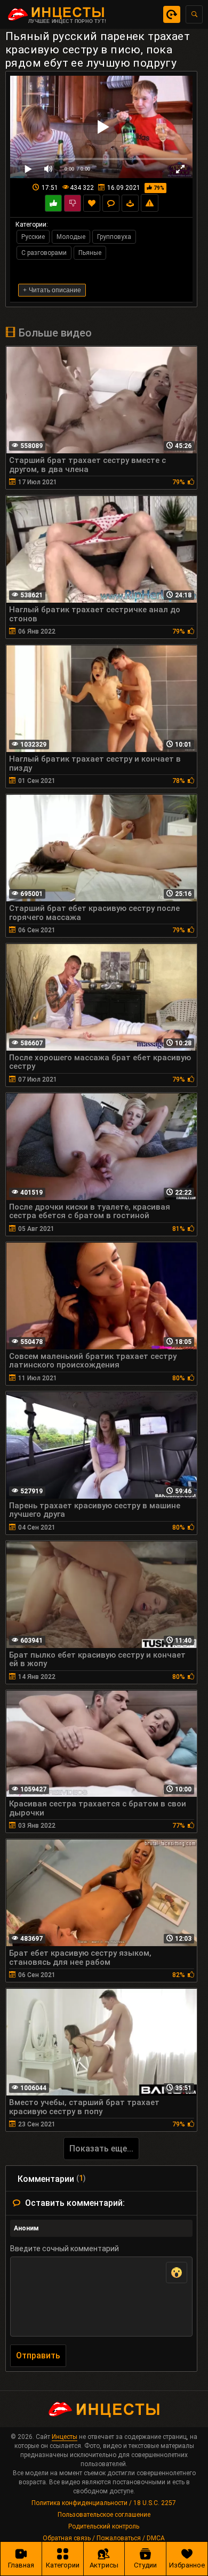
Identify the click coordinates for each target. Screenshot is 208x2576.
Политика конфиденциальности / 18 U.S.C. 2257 (104, 2503)
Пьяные (90, 253)
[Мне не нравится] (73, 203)
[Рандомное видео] (172, 14)
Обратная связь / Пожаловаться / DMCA (104, 2538)
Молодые (71, 237)
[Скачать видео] (130, 203)
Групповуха (114, 237)
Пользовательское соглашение (104, 2515)
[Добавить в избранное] (92, 203)
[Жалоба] (150, 203)
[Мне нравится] (53, 203)
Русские (33, 237)
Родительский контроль (104, 2526)
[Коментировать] (111, 203)
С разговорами (44, 253)
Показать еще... (101, 2149)
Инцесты (65, 2437)
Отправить (38, 2355)
